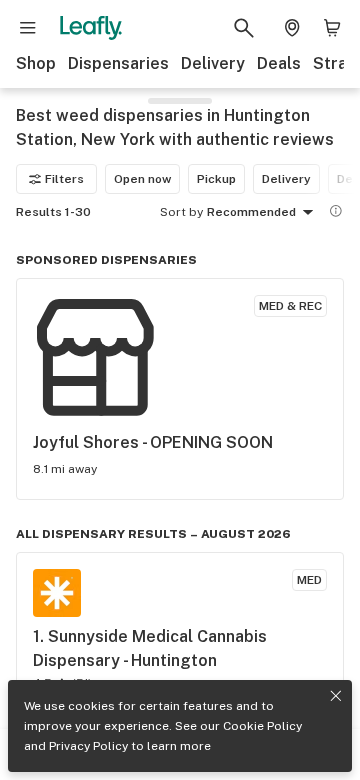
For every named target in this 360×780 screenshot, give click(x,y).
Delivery (213, 63)
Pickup (216, 179)
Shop (36, 63)
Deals (279, 63)
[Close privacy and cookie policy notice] (336, 696)
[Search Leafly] (244, 28)
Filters (64, 179)
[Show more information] (336, 211)
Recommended (251, 212)
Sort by (181, 212)
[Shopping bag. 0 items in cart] (332, 28)
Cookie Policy (262, 726)
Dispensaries (118, 63)
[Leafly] (91, 28)
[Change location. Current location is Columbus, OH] (292, 28)
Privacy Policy (88, 746)
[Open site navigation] (28, 28)
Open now (142, 179)
